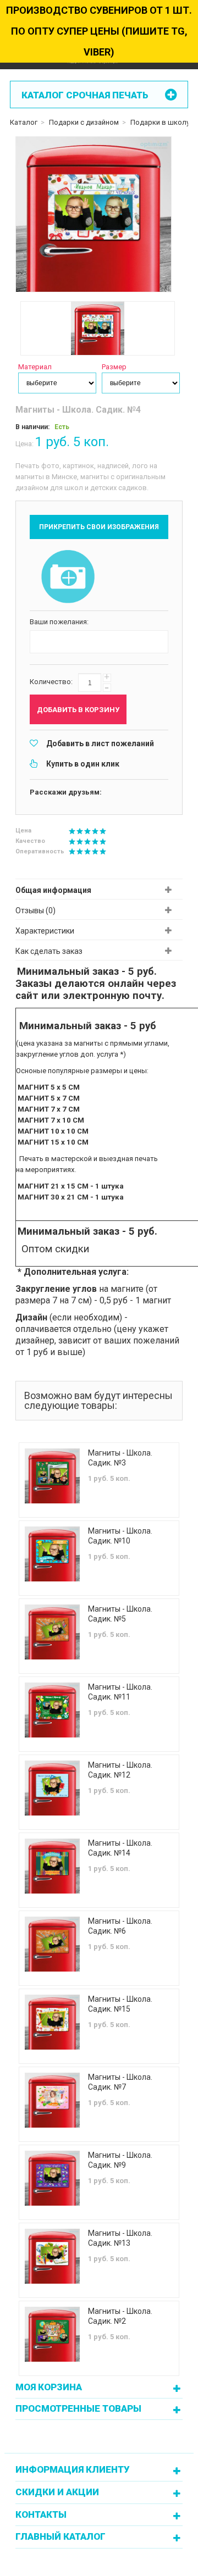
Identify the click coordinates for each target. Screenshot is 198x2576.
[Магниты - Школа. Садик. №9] (52, 2178)
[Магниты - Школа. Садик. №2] (52, 2334)
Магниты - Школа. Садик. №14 (120, 1848)
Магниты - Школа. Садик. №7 (120, 2082)
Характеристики (45, 931)
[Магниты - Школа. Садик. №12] (52, 1788)
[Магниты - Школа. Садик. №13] (52, 2256)
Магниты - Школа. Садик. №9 (120, 2160)
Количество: (51, 682)
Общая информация (53, 890)
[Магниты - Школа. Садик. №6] (52, 1944)
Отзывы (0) (35, 911)
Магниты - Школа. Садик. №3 (120, 1458)
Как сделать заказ (49, 951)
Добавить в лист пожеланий (100, 743)
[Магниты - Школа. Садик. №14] (52, 1866)
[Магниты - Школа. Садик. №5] (52, 1632)
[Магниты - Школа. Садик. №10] (52, 1554)
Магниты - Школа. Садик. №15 (120, 2004)
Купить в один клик (83, 764)
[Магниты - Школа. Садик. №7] (52, 2100)
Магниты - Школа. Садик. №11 (120, 1692)
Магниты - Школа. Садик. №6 (120, 1926)
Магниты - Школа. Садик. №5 (120, 1614)
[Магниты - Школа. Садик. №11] (52, 1710)
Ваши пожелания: (59, 622)
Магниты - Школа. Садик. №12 (120, 1770)
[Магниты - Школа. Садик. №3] (52, 1476)
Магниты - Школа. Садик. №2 (120, 2316)
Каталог (24, 122)
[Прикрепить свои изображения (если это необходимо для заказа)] (68, 578)
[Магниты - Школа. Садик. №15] (52, 2022)
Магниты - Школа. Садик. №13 (120, 2238)
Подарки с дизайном (84, 122)
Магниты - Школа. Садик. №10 (120, 1536)
